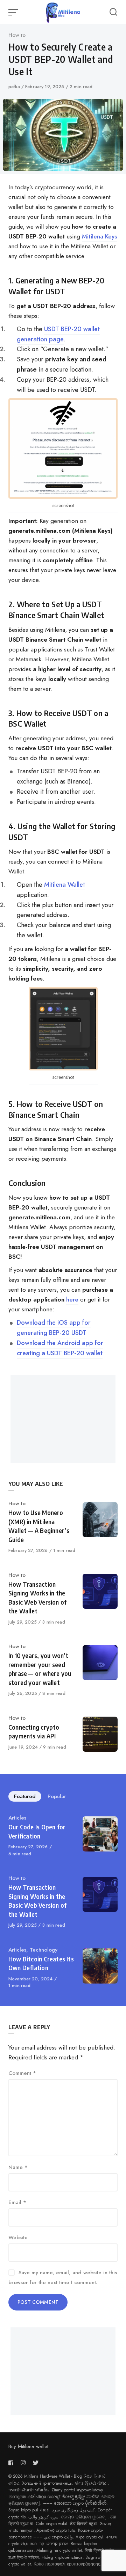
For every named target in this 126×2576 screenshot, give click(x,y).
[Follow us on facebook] (12, 2463)
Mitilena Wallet (65, 885)
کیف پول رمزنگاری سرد (73, 2510)
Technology (44, 1950)
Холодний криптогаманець (47, 2483)
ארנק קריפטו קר (54, 2544)
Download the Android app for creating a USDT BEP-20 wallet (60, 1348)
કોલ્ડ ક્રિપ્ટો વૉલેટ (91, 2483)
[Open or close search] (113, 12)
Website (18, 2237)
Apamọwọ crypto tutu (56, 2530)
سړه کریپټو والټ (43, 2517)
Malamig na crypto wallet (59, 2550)
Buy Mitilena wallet (28, 2446)
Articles (17, 1818)
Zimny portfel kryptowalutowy (77, 2490)
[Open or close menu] (14, 12)
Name (18, 2167)
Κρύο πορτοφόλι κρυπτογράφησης (67, 2564)
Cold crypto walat (52, 2524)
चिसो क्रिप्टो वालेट (99, 2550)
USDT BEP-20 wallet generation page (58, 334)
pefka (15, 87)
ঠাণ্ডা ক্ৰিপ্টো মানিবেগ (24, 2557)
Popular (57, 1796)
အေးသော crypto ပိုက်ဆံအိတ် (80, 2503)
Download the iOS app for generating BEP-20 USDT (54, 1328)
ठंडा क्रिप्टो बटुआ (84, 2524)
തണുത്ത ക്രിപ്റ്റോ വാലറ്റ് (34, 2497)
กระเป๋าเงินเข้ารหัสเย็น (29, 2490)
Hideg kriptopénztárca (62, 2557)
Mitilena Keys (99, 236)
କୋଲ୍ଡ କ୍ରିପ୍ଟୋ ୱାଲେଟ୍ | (84, 2517)
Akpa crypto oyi (89, 2537)
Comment (22, 2073)
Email (17, 2202)
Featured (25, 1796)
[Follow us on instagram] (23, 2463)
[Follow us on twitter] (36, 2463)
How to (17, 35)
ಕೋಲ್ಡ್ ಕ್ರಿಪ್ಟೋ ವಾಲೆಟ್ (80, 2497)
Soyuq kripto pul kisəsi (29, 2510)
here (72, 1299)
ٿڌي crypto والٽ (58, 2537)
